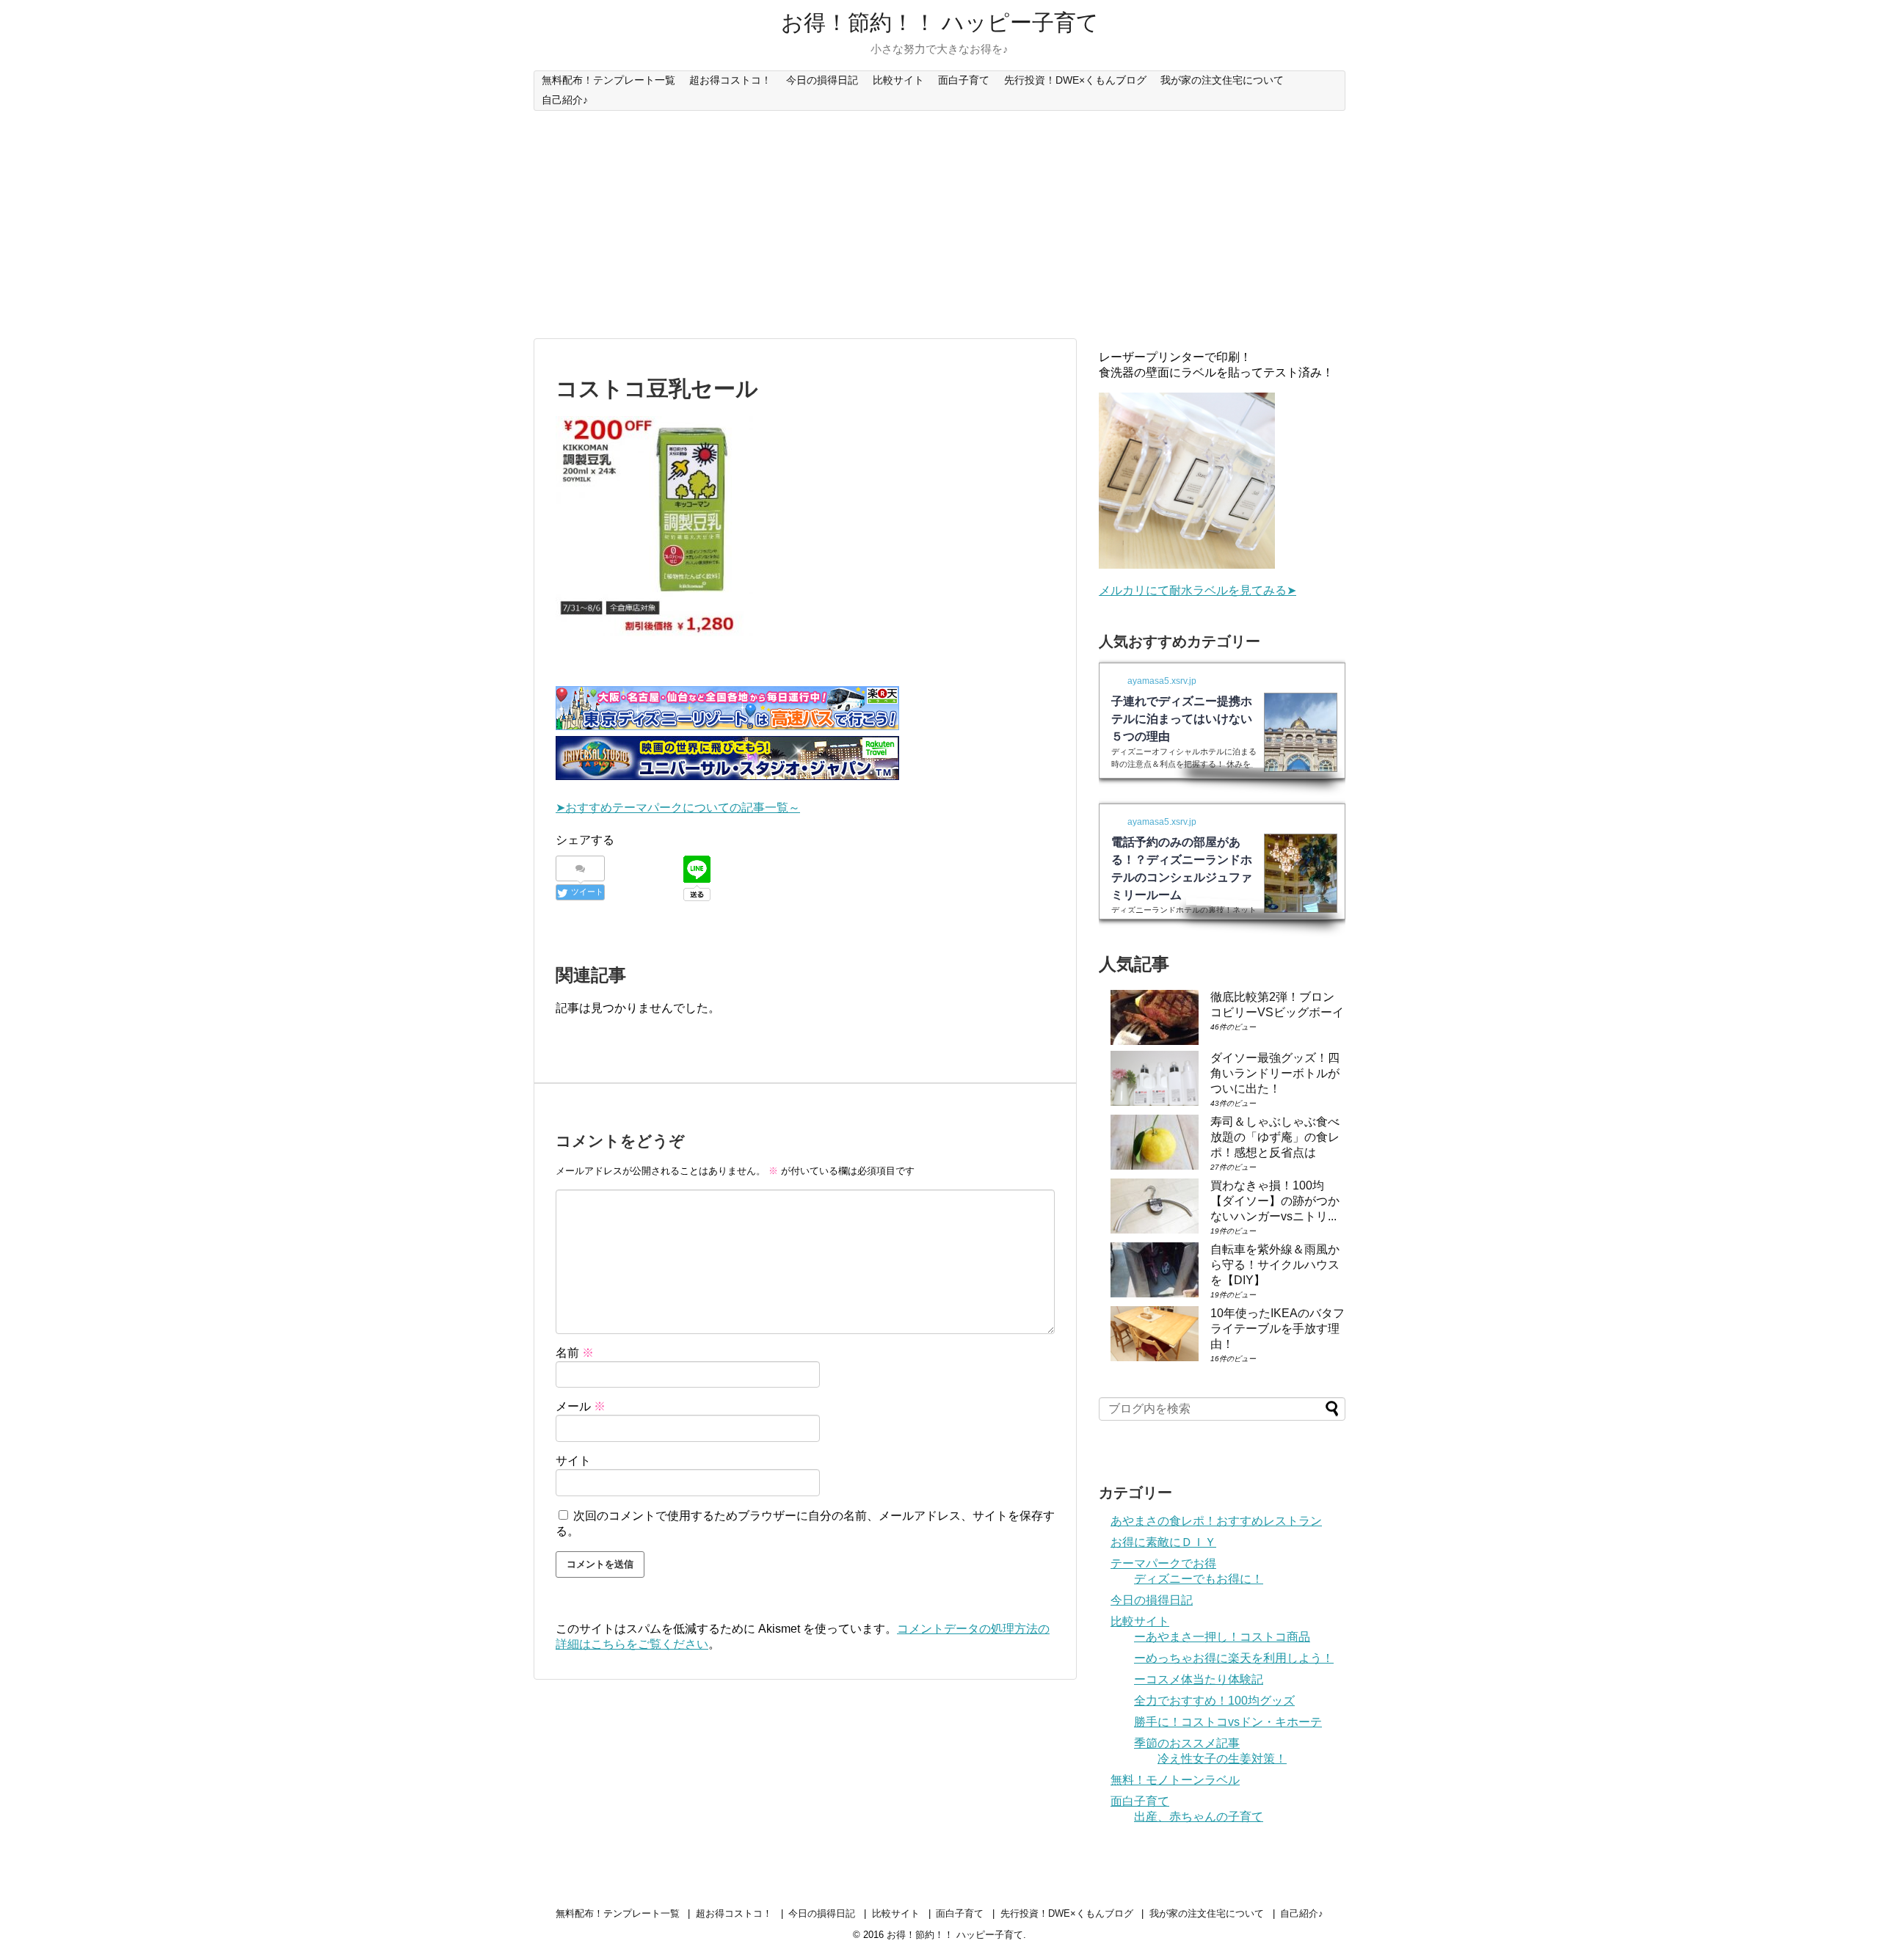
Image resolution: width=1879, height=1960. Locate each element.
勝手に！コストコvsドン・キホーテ (1228, 1722)
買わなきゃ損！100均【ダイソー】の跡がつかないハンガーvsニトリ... (1275, 1201)
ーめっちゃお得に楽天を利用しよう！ (1234, 1658)
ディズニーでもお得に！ (1199, 1579)
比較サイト (898, 80)
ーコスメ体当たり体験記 (1199, 1679)
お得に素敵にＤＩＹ (1163, 1542)
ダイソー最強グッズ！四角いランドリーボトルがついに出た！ (1275, 1073)
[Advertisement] (939, 225)
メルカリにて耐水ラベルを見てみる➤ (1197, 590)
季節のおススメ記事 (1187, 1743)
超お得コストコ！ (730, 80)
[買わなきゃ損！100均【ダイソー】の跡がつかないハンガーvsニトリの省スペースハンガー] (1155, 1206)
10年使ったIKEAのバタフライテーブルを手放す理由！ (1277, 1329)
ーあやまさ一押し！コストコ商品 (1222, 1637)
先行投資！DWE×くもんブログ (1075, 80)
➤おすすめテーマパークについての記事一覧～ (678, 808)
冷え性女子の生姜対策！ (1222, 1759)
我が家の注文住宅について (1222, 80)
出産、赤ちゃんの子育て (1199, 1817)
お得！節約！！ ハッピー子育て (940, 22)
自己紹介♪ (565, 100)
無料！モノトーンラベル (1175, 1780)
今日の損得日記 (822, 80)
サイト (573, 1461)
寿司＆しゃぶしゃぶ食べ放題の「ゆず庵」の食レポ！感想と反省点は (1275, 1137)
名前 (575, 1353)
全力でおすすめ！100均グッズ (1214, 1701)
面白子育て (964, 80)
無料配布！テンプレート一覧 (608, 80)
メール (581, 1406)
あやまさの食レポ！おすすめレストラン (1216, 1521)
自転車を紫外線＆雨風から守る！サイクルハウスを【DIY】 (1275, 1265)
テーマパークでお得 (1163, 1563)
